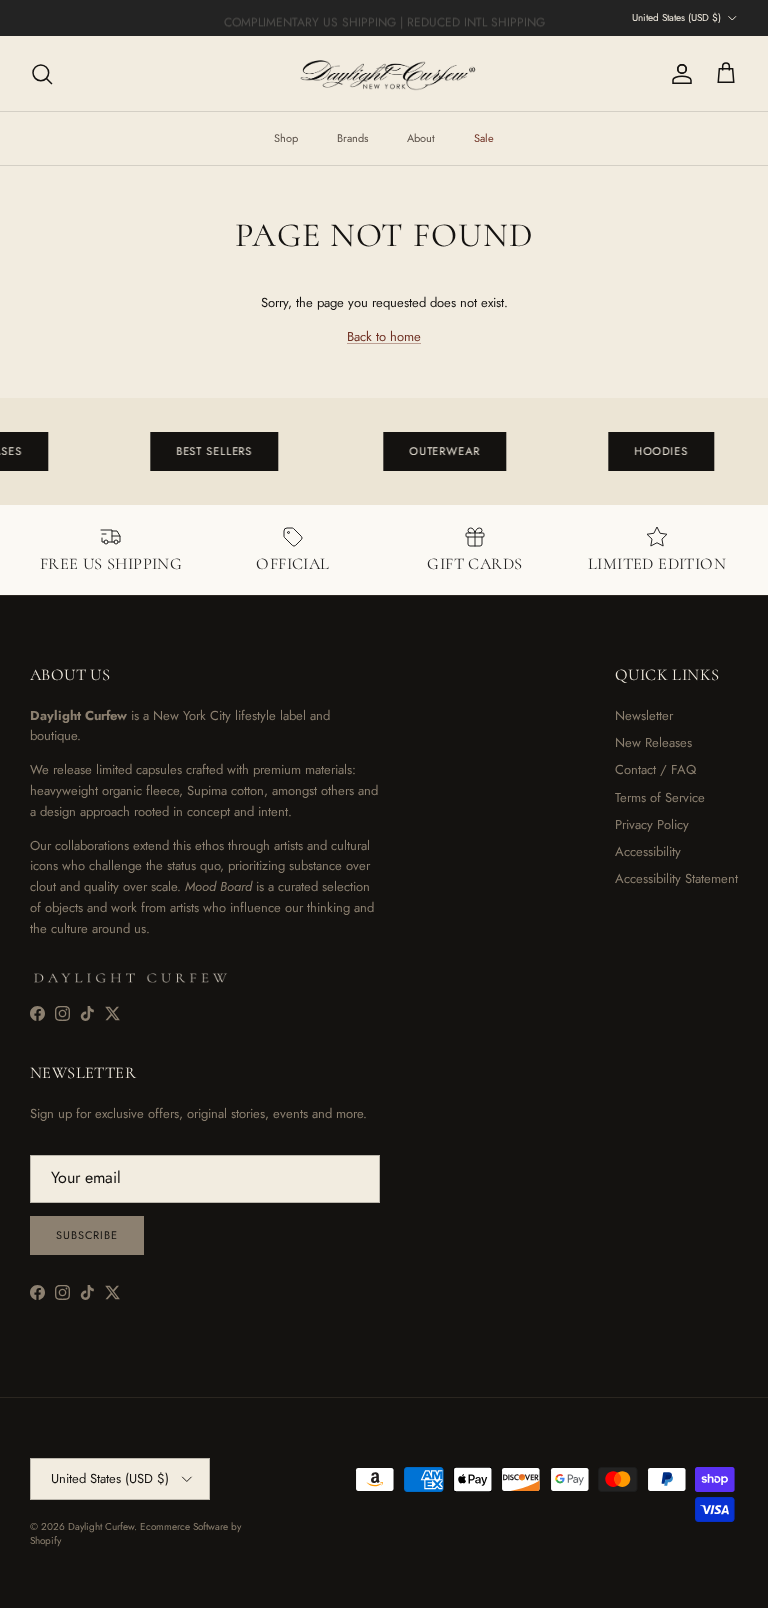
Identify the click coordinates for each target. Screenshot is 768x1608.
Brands (352, 138)
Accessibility (648, 851)
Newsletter (644, 715)
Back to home (384, 336)
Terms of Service (660, 797)
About (421, 138)
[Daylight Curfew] (384, 73)
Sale (484, 138)
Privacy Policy (652, 824)
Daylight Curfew (101, 1526)
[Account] (678, 74)
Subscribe (87, 1235)
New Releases (653, 742)
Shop (286, 138)
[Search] (42, 74)
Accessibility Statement (676, 878)
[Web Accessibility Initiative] (8, 1585)
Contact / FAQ (655, 769)
